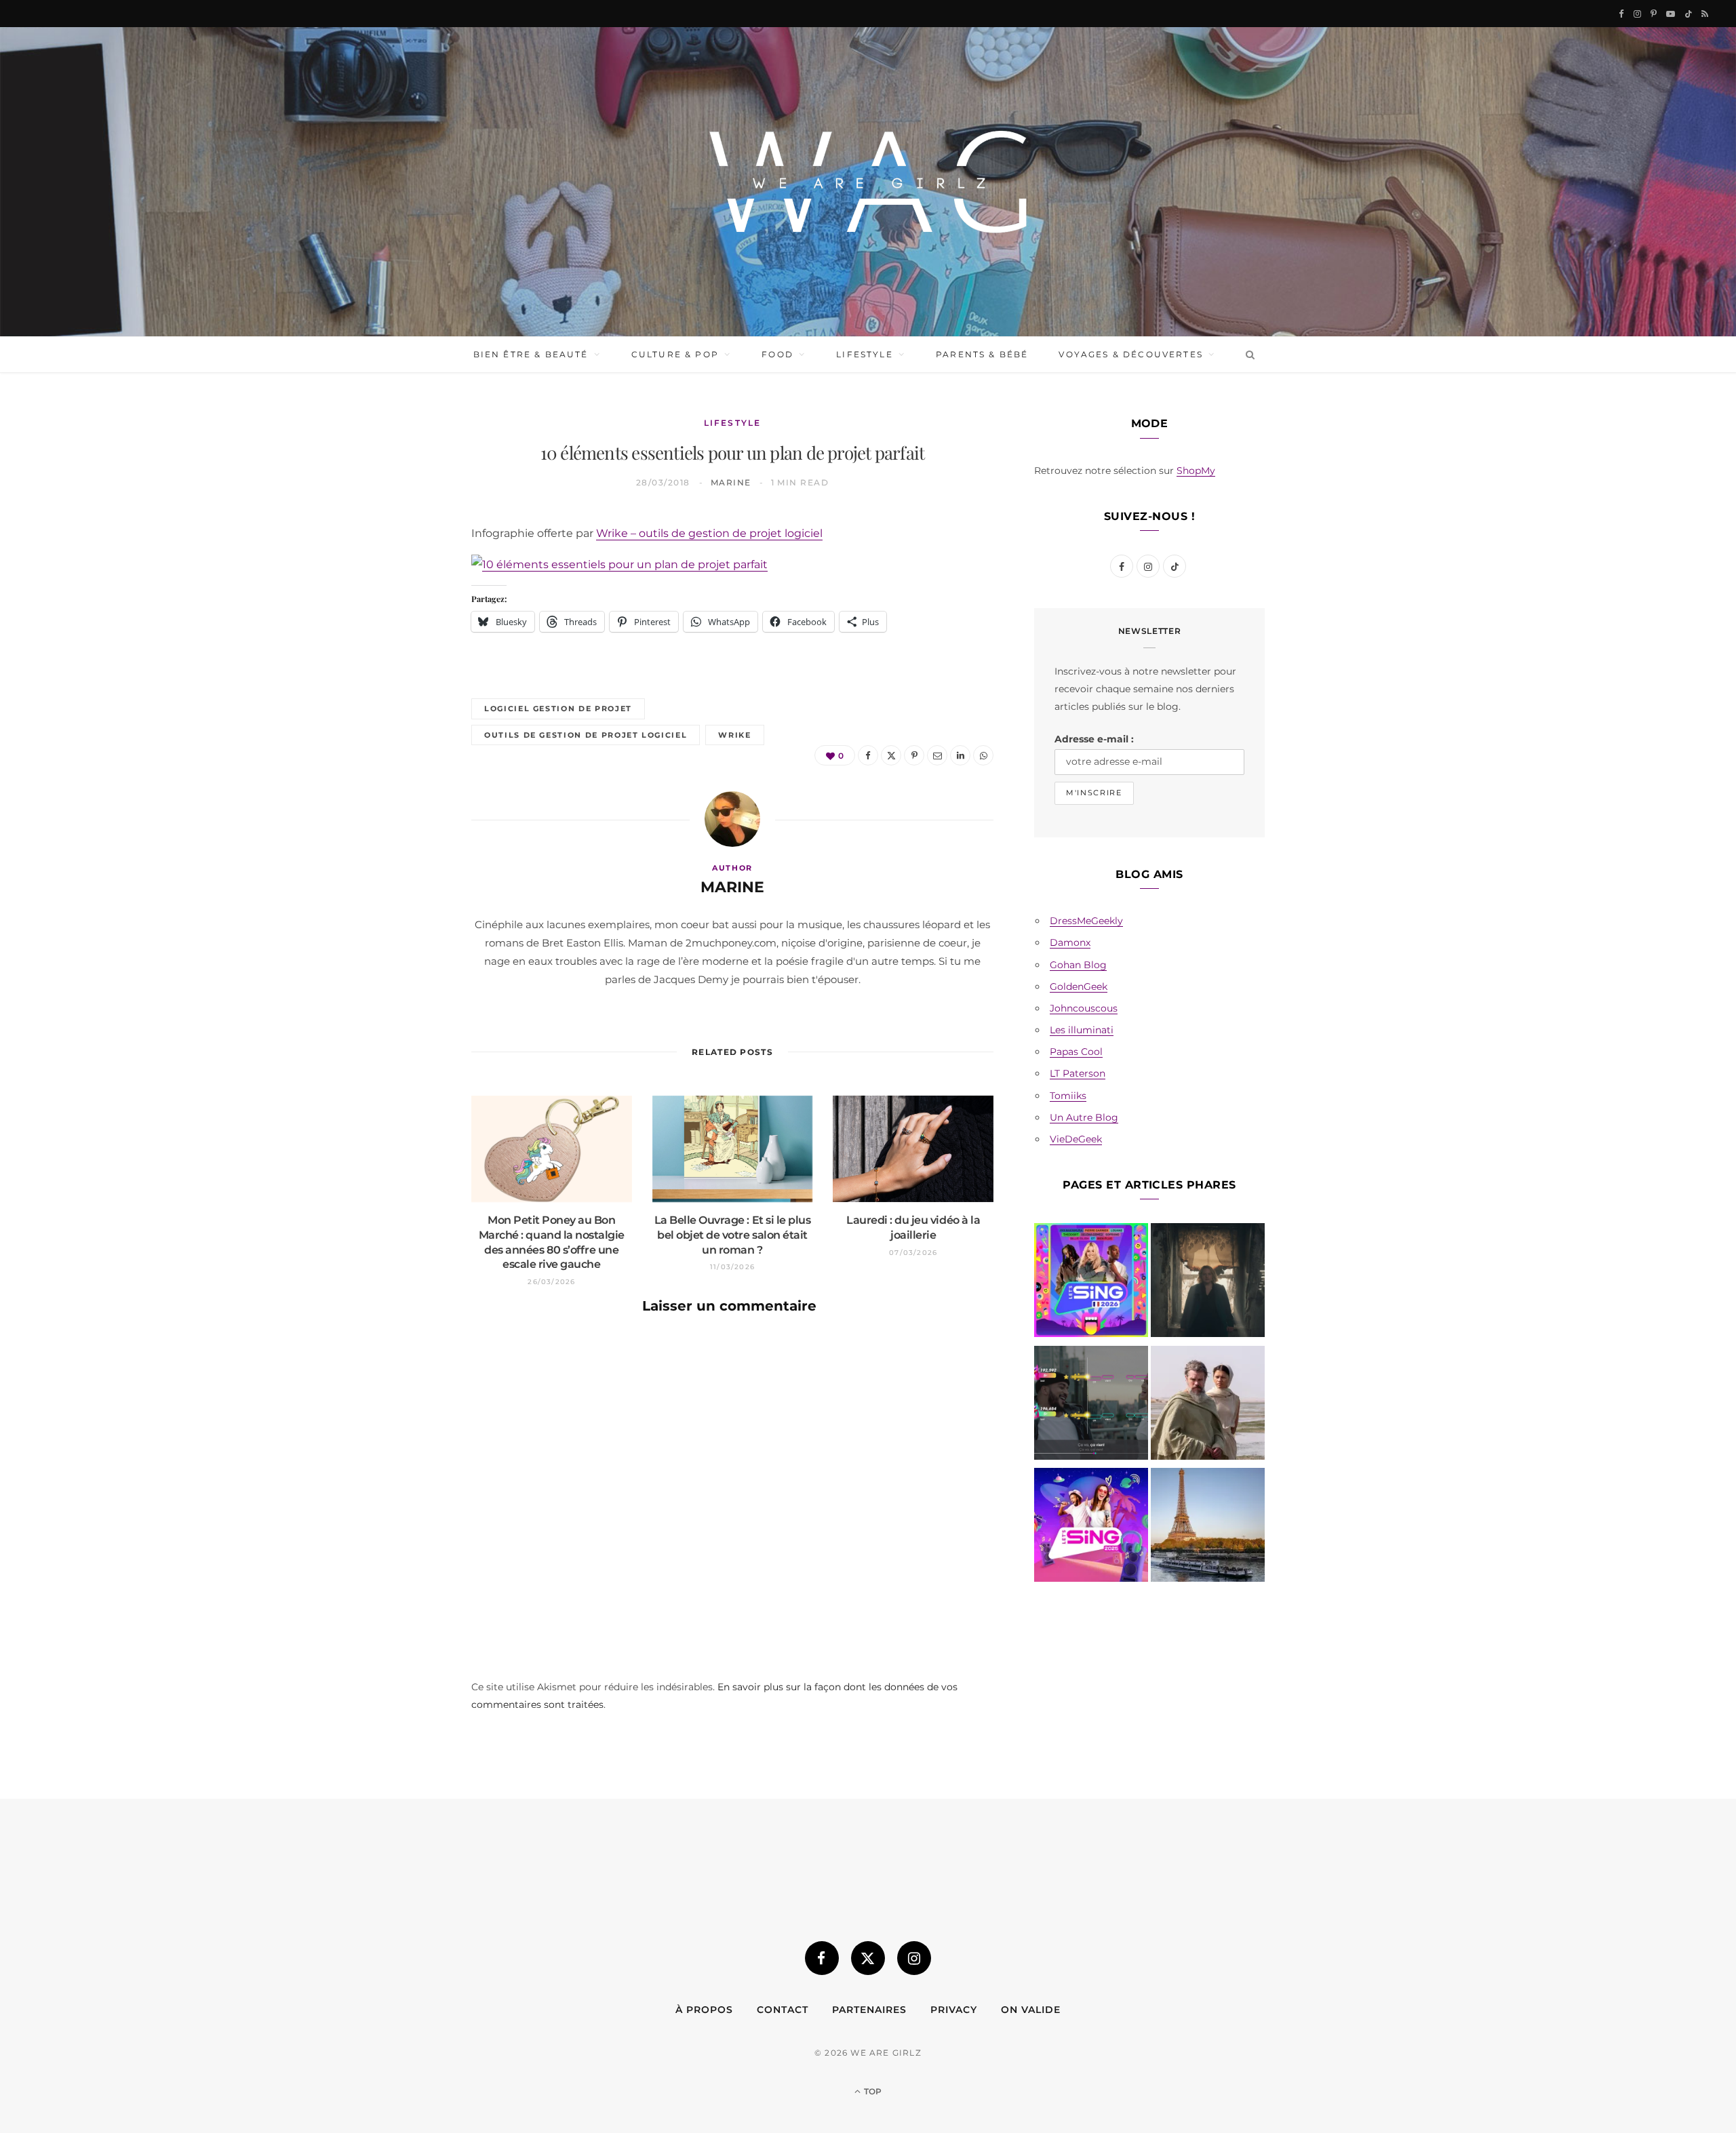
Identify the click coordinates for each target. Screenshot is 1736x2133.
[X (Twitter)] (868, 1958)
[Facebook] (408, 568)
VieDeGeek (1076, 1139)
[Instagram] (914, 1958)
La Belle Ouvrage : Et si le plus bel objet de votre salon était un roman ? (733, 1235)
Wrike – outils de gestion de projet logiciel (709, 533)
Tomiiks (1068, 1096)
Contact (783, 2010)
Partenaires (869, 2010)
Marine (731, 482)
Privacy (954, 2010)
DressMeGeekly (1086, 921)
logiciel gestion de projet (558, 709)
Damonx (1070, 942)
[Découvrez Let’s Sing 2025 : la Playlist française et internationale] (1091, 1528)
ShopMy (1196, 471)
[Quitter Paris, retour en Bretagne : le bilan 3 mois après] (1208, 1528)
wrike (734, 735)
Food (777, 354)
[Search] (1247, 355)
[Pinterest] (408, 637)
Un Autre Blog (1084, 1117)
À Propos (704, 2010)
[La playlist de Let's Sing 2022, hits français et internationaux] (1091, 1406)
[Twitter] (408, 603)
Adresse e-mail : (1094, 739)
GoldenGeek (1079, 986)
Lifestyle (864, 354)
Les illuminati (1082, 1030)
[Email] (408, 672)
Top (872, 2091)
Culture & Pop (675, 354)
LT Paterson (1078, 1073)
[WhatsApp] (408, 741)
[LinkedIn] (408, 706)
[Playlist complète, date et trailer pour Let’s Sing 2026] (1091, 1283)
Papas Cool (1076, 1052)
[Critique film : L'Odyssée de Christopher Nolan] (1208, 1406)
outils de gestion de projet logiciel (586, 735)
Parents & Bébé (982, 354)
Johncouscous (1084, 1008)
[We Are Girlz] (868, 182)
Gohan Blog (1078, 965)
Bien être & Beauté (531, 354)
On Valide (1031, 2010)
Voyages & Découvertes (1130, 354)
